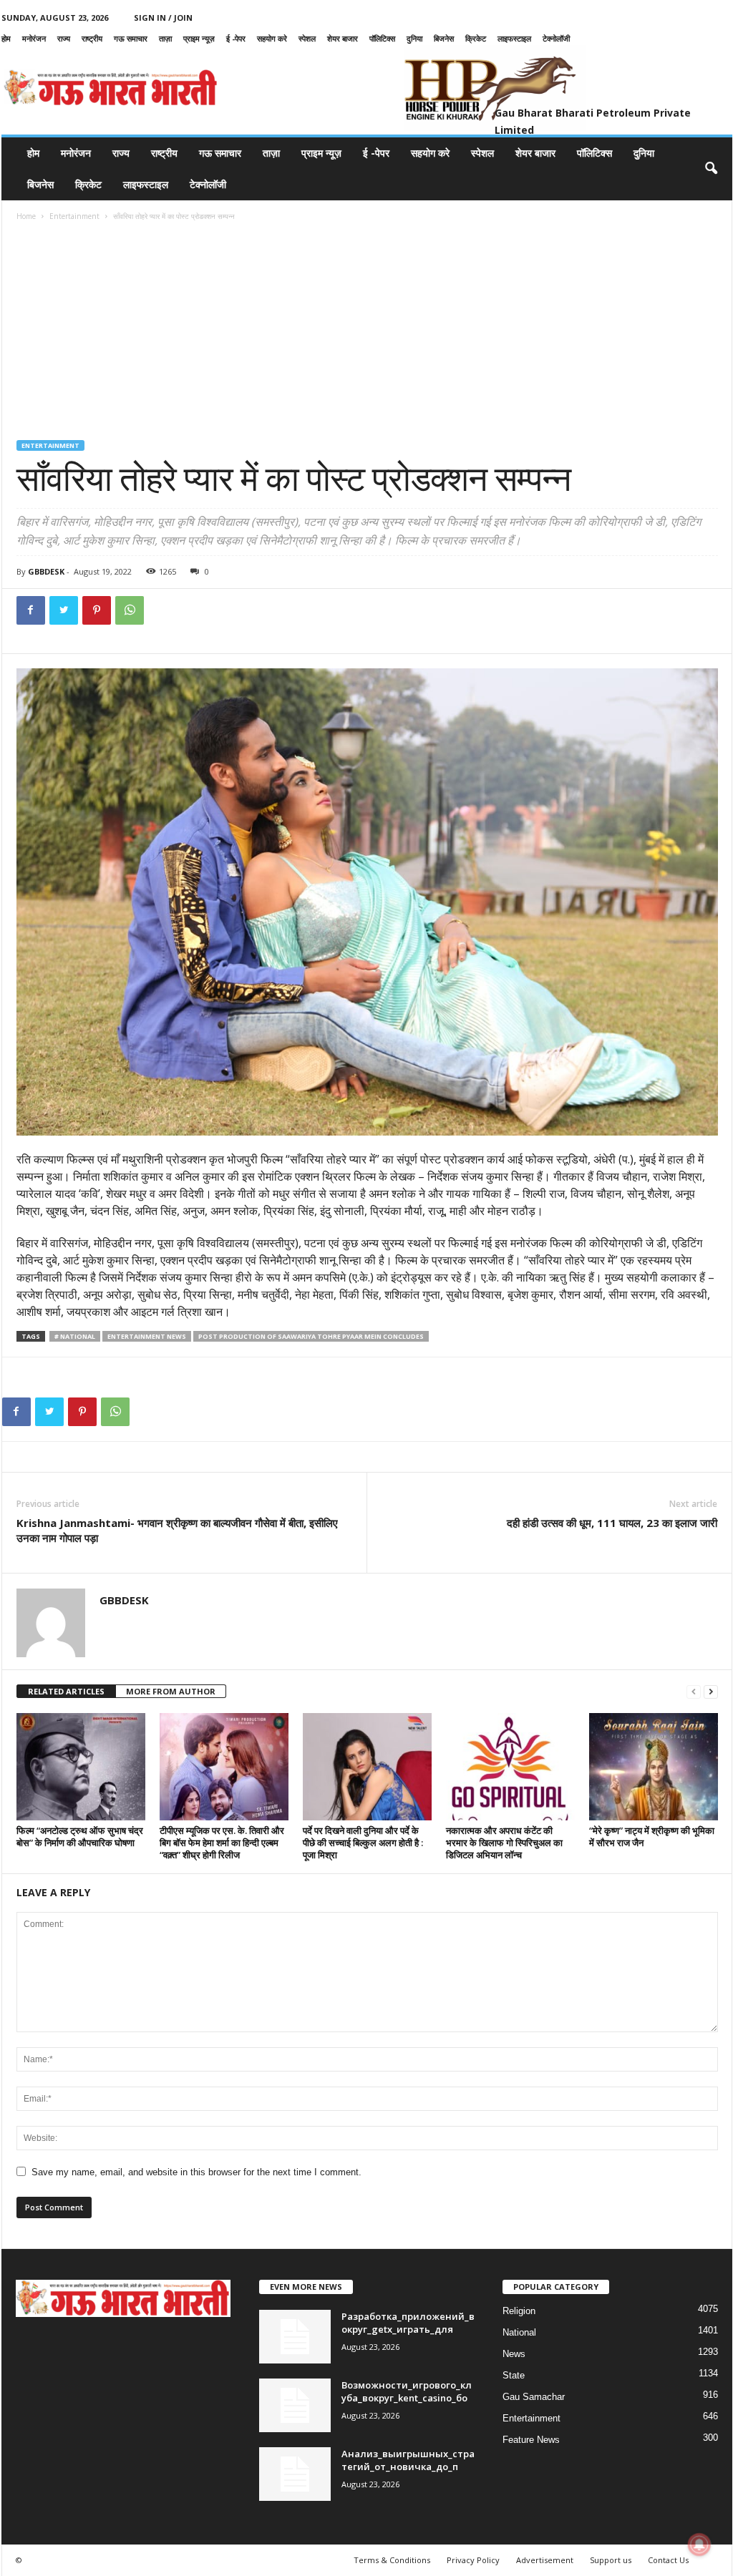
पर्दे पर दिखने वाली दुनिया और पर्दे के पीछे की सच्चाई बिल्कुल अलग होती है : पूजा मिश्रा (363, 1843)
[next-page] (711, 1692)
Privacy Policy (473, 2560)
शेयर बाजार (343, 38)
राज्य (64, 38)
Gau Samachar (534, 2397)
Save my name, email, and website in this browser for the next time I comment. (196, 2172)
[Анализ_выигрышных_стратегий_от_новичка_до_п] (295, 2474)
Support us (611, 2560)
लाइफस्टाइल (514, 38)
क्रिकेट (476, 38)
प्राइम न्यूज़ (199, 38)
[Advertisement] (367, 333)
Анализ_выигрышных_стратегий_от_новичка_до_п (408, 2460)
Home (26, 216)
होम (6, 38)
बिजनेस (444, 38)
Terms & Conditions (392, 2560)
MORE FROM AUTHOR (171, 1691)
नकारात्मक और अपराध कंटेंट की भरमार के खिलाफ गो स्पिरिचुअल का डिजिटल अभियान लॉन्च (504, 1843)
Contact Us (668, 2560)
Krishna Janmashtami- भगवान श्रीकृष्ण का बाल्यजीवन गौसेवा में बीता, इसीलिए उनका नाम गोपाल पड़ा (177, 1530)
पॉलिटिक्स (382, 38)
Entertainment (74, 216)
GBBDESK (46, 571)
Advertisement (545, 2560)
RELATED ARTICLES (66, 1691)
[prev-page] (694, 1692)
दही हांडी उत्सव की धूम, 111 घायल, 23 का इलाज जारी (612, 1523)
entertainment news (147, 1336)
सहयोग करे (272, 38)
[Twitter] (64, 610)
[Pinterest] (97, 610)
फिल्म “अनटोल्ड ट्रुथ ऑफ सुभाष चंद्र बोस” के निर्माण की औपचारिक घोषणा (80, 1836)
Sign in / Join (163, 18)
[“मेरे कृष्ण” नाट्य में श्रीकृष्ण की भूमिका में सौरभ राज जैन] (654, 1767)
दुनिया (414, 38)
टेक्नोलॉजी (556, 38)
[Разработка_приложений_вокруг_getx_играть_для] (295, 2337)
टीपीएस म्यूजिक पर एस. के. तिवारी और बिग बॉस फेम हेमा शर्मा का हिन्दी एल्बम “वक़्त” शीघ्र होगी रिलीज (222, 1843)
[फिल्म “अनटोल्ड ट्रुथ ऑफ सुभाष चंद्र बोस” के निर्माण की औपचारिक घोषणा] (81, 1767)
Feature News (531, 2440)
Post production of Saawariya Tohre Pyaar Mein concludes (311, 1336)
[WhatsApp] (130, 610)
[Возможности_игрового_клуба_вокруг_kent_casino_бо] (295, 2405)
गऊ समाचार (131, 38)
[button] (711, 169)
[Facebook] (31, 610)
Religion (519, 2311)
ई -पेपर (236, 38)
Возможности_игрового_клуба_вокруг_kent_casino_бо (407, 2391)
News (514, 2354)
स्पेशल (307, 38)
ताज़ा (165, 38)
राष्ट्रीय (92, 38)
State (514, 2375)
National (519, 2332)
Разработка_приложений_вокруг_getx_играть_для (408, 2323)
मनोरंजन (34, 38)
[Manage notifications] (699, 2545)
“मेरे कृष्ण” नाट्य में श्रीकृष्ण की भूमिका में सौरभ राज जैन (652, 1836)
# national (75, 1336)
